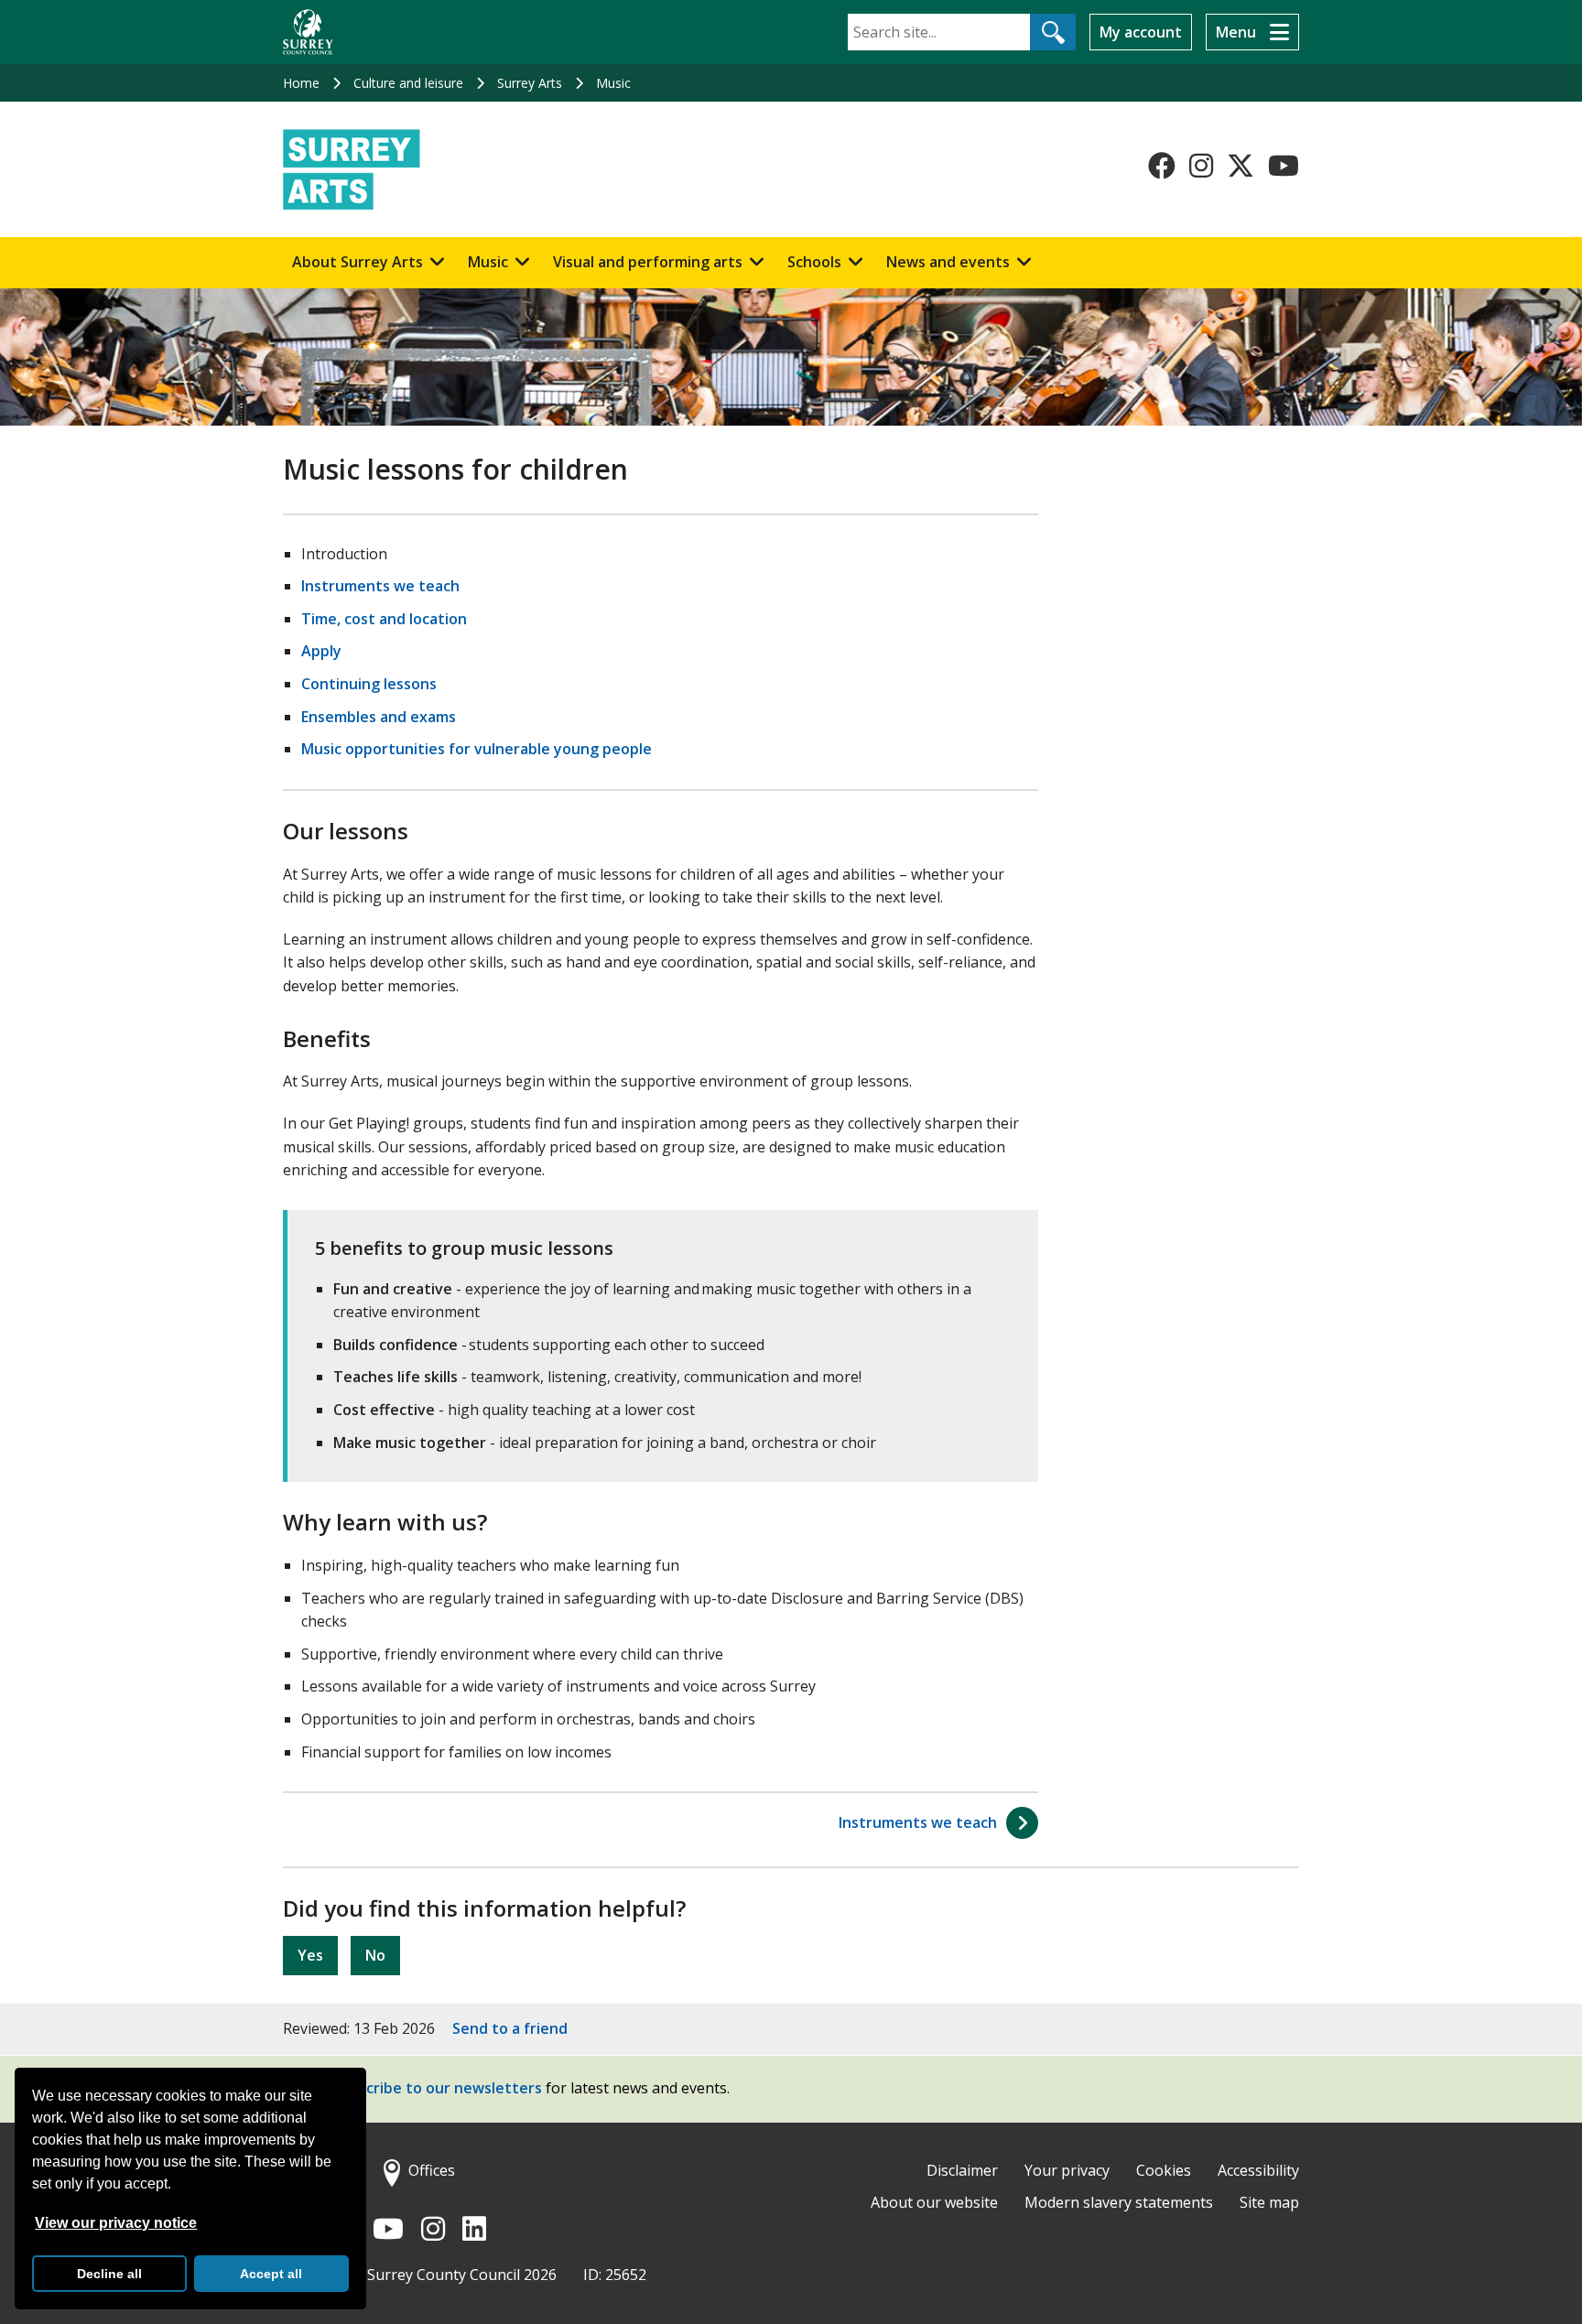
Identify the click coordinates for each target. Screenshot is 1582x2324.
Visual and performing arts (648, 262)
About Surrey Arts (358, 262)
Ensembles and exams (379, 717)
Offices (432, 2170)
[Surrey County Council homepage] (308, 32)
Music (613, 83)
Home (301, 83)
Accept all (271, 2274)
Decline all (109, 2274)
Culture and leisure (408, 83)
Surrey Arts (530, 83)
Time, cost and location (384, 619)
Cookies (1164, 2170)
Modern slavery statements (1119, 2202)
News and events (948, 262)
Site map (1269, 2202)
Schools (814, 262)
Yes (310, 1955)
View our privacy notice (116, 2223)
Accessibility (1258, 2170)
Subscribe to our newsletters (437, 2088)
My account (1141, 32)
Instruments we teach (380, 586)
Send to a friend (510, 2028)
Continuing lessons (369, 684)
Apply (321, 651)
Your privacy (1067, 2170)
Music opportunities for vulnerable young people (477, 749)
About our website (934, 2202)
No (375, 1955)
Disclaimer (962, 2170)
